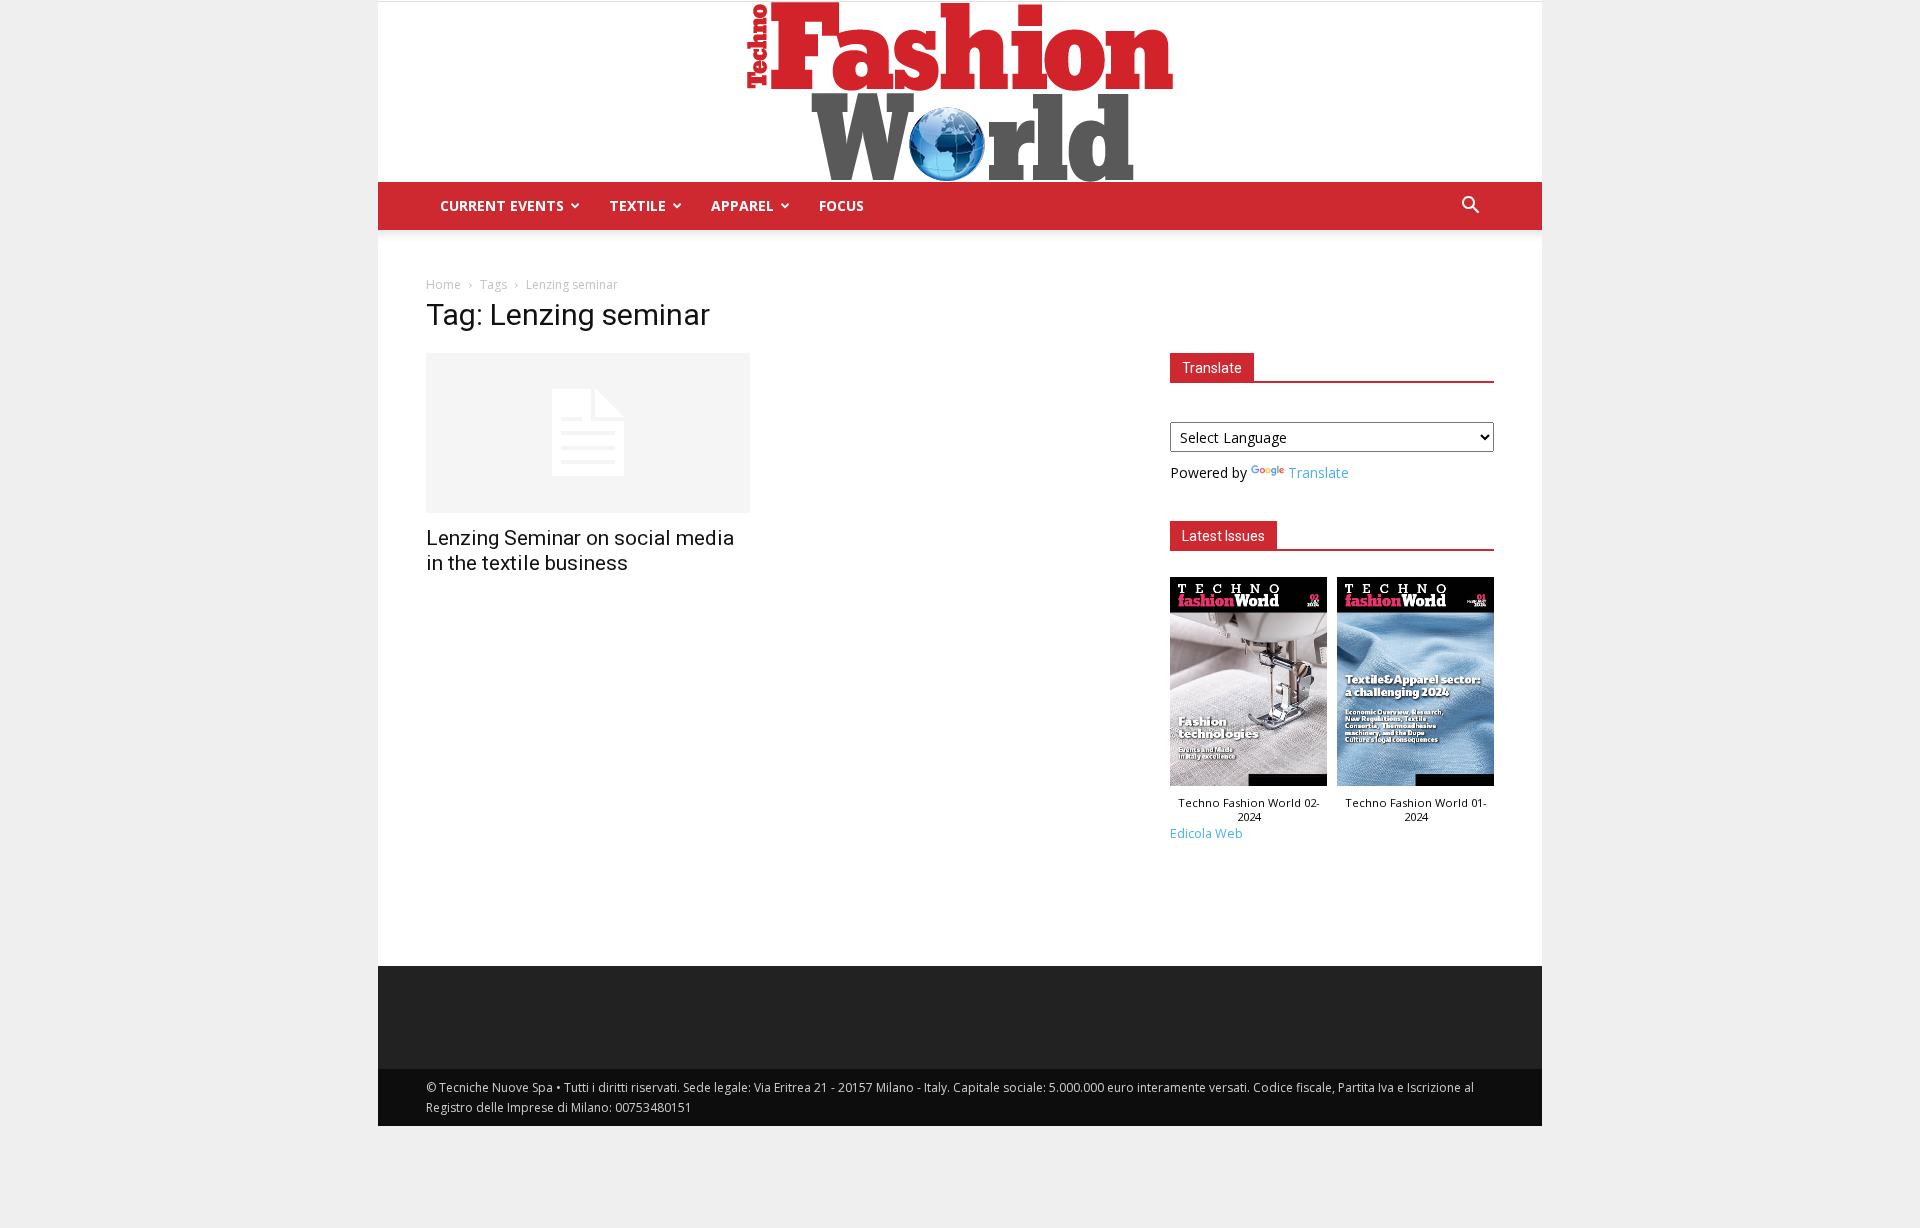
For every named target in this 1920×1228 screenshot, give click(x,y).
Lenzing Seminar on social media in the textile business (580, 550)
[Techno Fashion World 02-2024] (1248, 686)
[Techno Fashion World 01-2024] (1415, 686)
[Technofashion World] (960, 92)
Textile (637, 205)
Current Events (502, 205)
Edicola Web (1206, 833)
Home (443, 284)
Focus (841, 205)
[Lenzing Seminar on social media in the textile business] (588, 433)
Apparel (742, 205)
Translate (1318, 472)
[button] (1470, 207)
